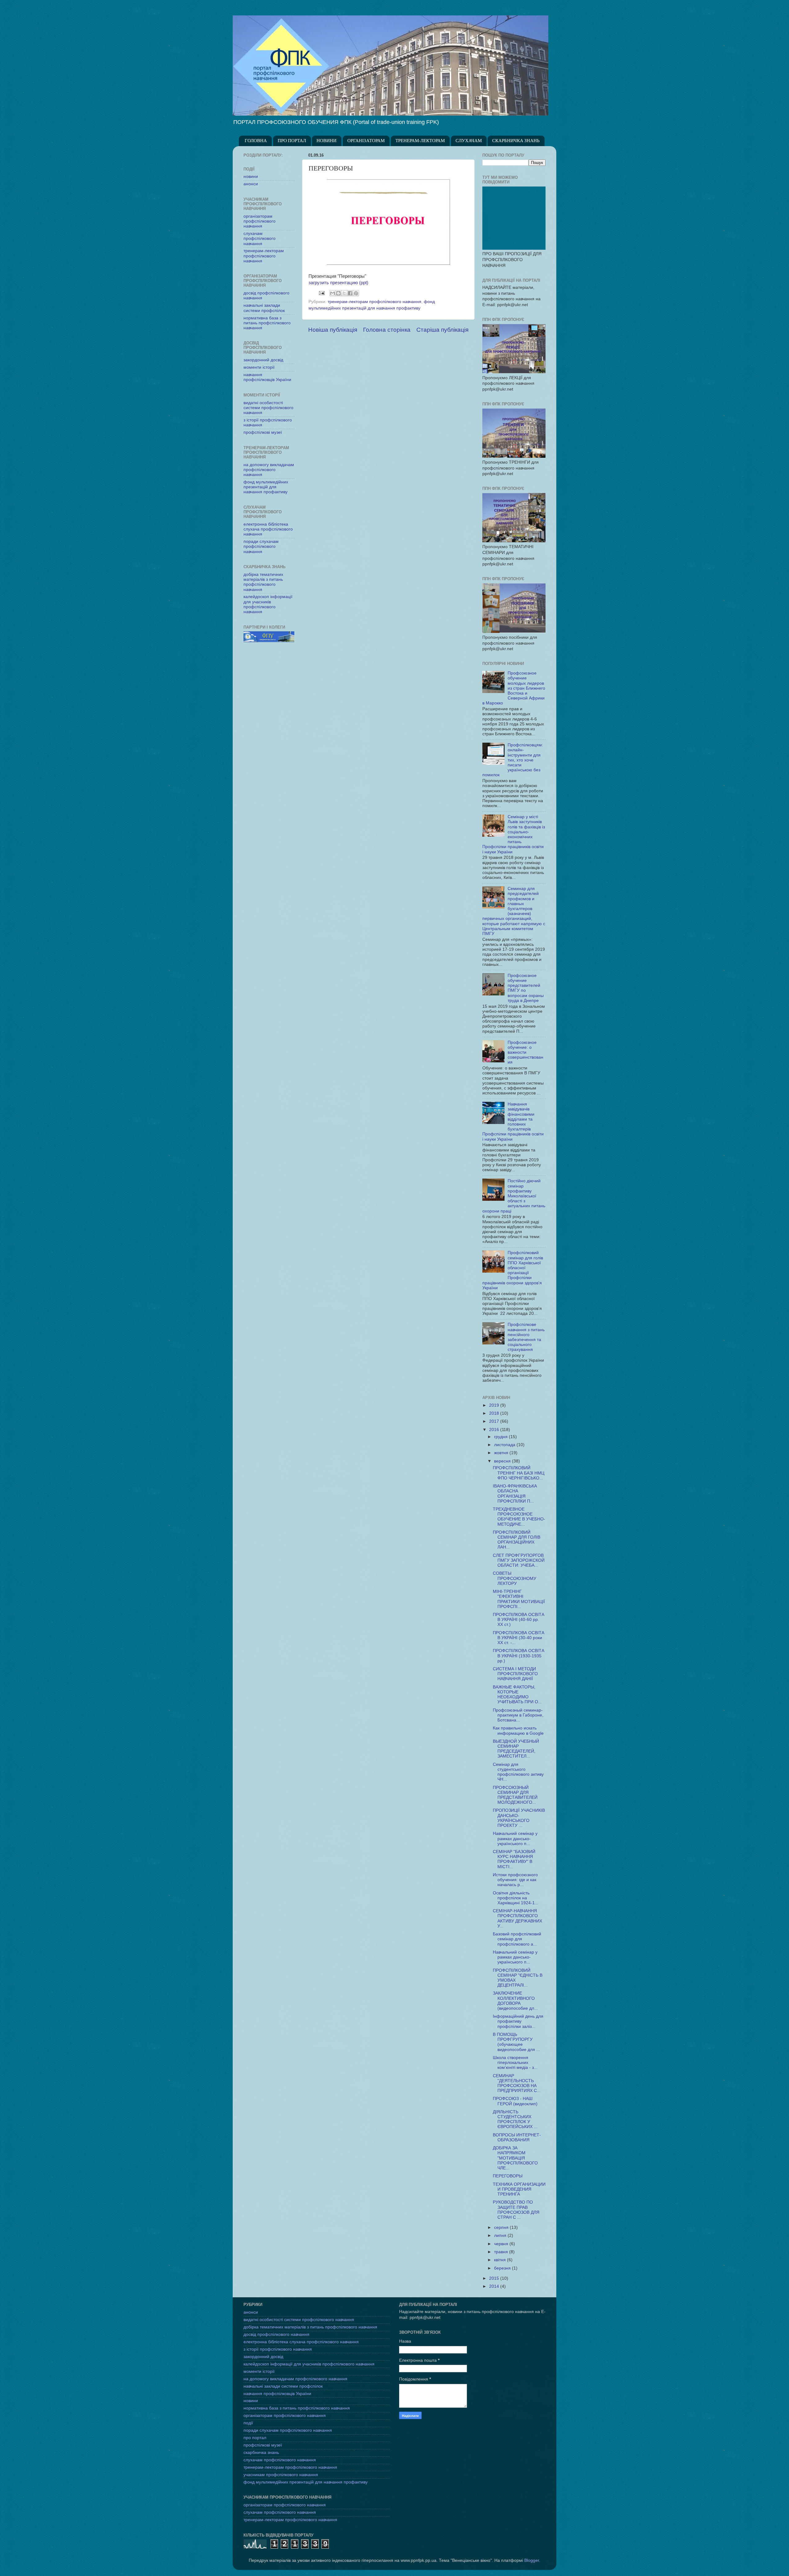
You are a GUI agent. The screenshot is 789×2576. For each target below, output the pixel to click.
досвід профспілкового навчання (276, 2334)
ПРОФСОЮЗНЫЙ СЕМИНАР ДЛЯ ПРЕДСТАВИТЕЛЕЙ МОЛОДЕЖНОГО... (515, 1795)
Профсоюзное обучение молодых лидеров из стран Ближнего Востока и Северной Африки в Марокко (514, 688)
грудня (501, 1437)
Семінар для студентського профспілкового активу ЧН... (518, 1772)
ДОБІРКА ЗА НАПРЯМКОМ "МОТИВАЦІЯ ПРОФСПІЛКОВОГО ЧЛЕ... (515, 2158)
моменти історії (259, 367)
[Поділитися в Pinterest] (356, 293)
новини (251, 176)
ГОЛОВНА (256, 141)
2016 (495, 1430)
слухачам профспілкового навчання (260, 238)
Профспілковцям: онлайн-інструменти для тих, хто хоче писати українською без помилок (513, 760)
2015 (495, 2278)
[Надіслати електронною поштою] (333, 293)
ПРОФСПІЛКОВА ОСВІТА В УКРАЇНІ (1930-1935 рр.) (519, 1656)
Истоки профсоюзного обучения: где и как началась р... (515, 1880)
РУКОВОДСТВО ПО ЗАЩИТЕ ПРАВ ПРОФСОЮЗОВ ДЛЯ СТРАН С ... (516, 2210)
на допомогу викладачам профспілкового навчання (269, 470)
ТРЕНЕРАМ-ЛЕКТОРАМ (420, 141)
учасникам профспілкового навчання (281, 2475)
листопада (505, 1445)
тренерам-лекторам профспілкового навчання (374, 302)
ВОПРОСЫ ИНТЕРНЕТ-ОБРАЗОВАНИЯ (517, 2137)
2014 (495, 2286)
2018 (495, 1413)
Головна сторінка (387, 330)
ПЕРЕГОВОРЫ (508, 2176)
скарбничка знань (261, 2453)
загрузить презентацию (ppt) (338, 283)
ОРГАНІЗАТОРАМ (366, 141)
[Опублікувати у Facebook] (350, 293)
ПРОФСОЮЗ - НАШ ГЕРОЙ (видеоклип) (515, 2101)
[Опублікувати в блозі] (338, 293)
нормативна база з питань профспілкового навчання (267, 323)
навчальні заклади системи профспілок (264, 308)
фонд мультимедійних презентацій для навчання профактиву (266, 487)
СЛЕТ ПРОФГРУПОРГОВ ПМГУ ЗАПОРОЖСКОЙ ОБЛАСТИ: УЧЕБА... (519, 1560)
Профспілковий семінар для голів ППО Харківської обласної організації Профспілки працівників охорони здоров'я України (513, 1270)
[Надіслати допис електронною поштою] (321, 293)
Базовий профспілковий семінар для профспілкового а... (517, 1939)
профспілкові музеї (263, 432)
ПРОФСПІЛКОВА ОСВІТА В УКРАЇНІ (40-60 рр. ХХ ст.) (519, 1620)
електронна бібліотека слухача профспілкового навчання (268, 529)
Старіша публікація (442, 330)
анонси (251, 184)
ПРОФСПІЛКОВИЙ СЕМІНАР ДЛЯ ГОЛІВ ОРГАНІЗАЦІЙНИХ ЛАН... (517, 1540)
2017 (495, 1421)
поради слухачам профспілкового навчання (261, 546)
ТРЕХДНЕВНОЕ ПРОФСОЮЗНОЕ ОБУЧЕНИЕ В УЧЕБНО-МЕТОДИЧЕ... (519, 1517)
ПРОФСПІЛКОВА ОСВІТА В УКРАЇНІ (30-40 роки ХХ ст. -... (519, 1638)
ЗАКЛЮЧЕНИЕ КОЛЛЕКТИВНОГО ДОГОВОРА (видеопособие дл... (515, 2001)
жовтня (502, 1453)
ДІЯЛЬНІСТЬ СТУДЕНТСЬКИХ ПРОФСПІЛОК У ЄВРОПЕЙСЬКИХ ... (515, 2119)
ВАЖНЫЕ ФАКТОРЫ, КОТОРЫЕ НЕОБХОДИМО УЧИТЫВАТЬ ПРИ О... (517, 1695)
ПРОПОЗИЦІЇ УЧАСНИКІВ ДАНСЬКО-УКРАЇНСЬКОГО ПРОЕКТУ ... (519, 1818)
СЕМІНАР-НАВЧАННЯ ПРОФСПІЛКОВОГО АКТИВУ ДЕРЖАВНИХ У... (517, 1918)
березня (503, 2268)
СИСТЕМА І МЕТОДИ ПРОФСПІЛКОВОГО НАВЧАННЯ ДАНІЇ (515, 1674)
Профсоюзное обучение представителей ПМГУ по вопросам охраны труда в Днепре (526, 988)
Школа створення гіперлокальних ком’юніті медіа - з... (515, 2063)
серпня (502, 2227)
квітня (501, 2260)
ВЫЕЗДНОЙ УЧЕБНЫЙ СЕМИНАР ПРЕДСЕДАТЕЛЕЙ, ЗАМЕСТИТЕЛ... (516, 1749)
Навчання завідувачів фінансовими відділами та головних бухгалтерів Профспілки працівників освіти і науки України (513, 1122)
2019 (495, 1405)
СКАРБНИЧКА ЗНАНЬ (516, 141)
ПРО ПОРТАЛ (292, 141)
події (248, 2423)
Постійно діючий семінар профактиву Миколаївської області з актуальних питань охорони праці (514, 1196)
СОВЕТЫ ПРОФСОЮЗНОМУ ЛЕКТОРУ (515, 1578)
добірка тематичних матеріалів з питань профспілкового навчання (263, 582)
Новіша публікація (333, 330)
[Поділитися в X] (344, 293)
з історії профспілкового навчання (278, 2349)
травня (502, 2252)
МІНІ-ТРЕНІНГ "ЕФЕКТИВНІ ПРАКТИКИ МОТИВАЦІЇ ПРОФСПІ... (519, 1599)
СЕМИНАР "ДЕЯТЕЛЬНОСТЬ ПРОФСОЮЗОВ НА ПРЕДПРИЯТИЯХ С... (517, 2083)
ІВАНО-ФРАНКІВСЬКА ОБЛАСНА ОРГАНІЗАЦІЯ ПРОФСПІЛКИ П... (515, 1494)
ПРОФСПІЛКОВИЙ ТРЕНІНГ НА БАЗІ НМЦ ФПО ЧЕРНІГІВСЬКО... (519, 1473)
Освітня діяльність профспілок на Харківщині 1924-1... (516, 1898)
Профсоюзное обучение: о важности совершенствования (525, 1052)
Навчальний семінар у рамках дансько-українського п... (515, 1838)
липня (501, 2236)
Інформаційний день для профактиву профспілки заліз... (518, 2021)
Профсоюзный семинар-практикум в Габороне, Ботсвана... (518, 1715)
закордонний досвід (263, 360)
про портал (255, 2438)
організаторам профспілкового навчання (260, 221)
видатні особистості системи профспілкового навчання (268, 408)
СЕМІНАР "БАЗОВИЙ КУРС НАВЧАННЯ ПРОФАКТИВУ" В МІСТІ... (514, 1859)
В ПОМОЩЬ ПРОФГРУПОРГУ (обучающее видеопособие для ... (516, 2042)
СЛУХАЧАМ (469, 141)
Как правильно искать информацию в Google (518, 1731)
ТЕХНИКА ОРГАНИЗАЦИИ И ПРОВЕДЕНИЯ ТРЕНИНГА (519, 2189)
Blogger (532, 2560)
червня (502, 2244)
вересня (503, 1461)
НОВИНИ (327, 141)
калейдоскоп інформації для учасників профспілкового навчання (268, 604)
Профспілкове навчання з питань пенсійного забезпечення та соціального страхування (526, 1337)
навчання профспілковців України (267, 377)
